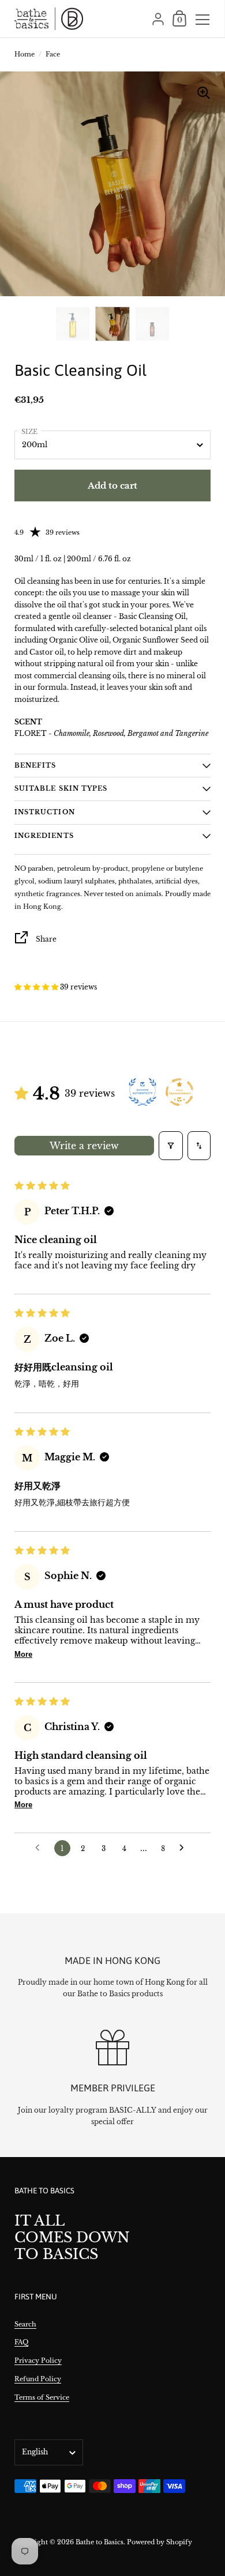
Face (53, 54)
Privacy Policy (38, 2360)
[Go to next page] (185, 1848)
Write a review (84, 1146)
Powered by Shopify (160, 2542)
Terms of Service (42, 2397)
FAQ (21, 2342)
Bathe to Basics (100, 2542)
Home (25, 54)
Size (29, 432)
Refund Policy (38, 2379)
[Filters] (171, 1146)
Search (25, 2324)
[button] (37, 987)
